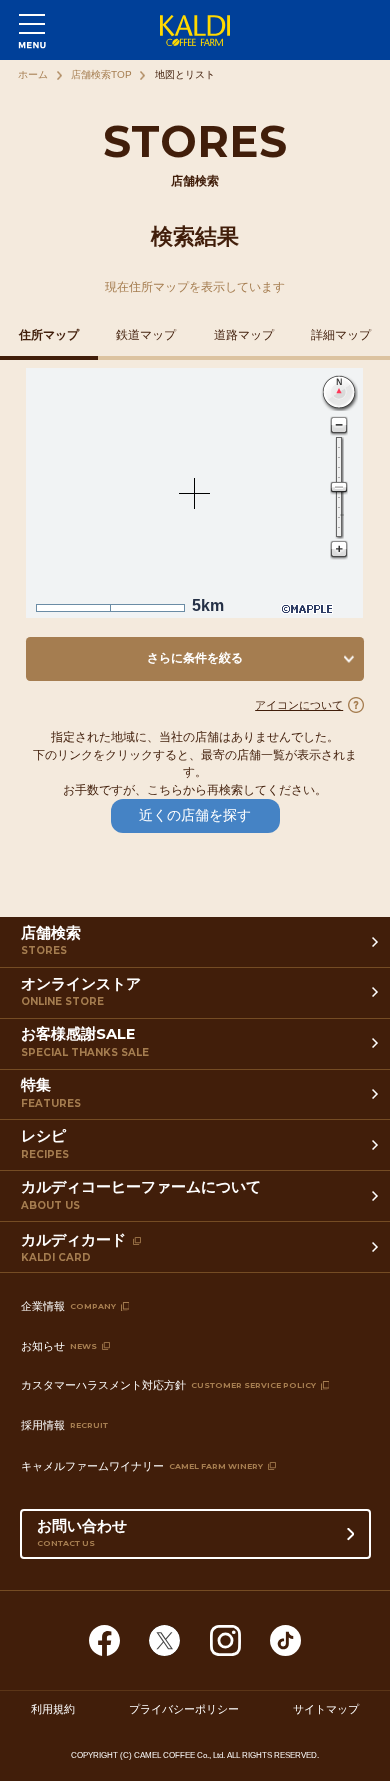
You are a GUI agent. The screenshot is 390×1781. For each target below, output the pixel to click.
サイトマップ (326, 1709)
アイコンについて (299, 705)
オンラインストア (81, 992)
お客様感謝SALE (85, 1042)
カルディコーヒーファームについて (141, 1195)
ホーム (33, 74)
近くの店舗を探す (195, 815)
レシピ (45, 1144)
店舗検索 (51, 941)
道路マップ (244, 335)
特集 (51, 1093)
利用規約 (53, 1709)
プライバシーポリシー (184, 1709)
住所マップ (49, 335)
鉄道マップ (146, 335)
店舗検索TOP (101, 74)
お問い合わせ (82, 1532)
